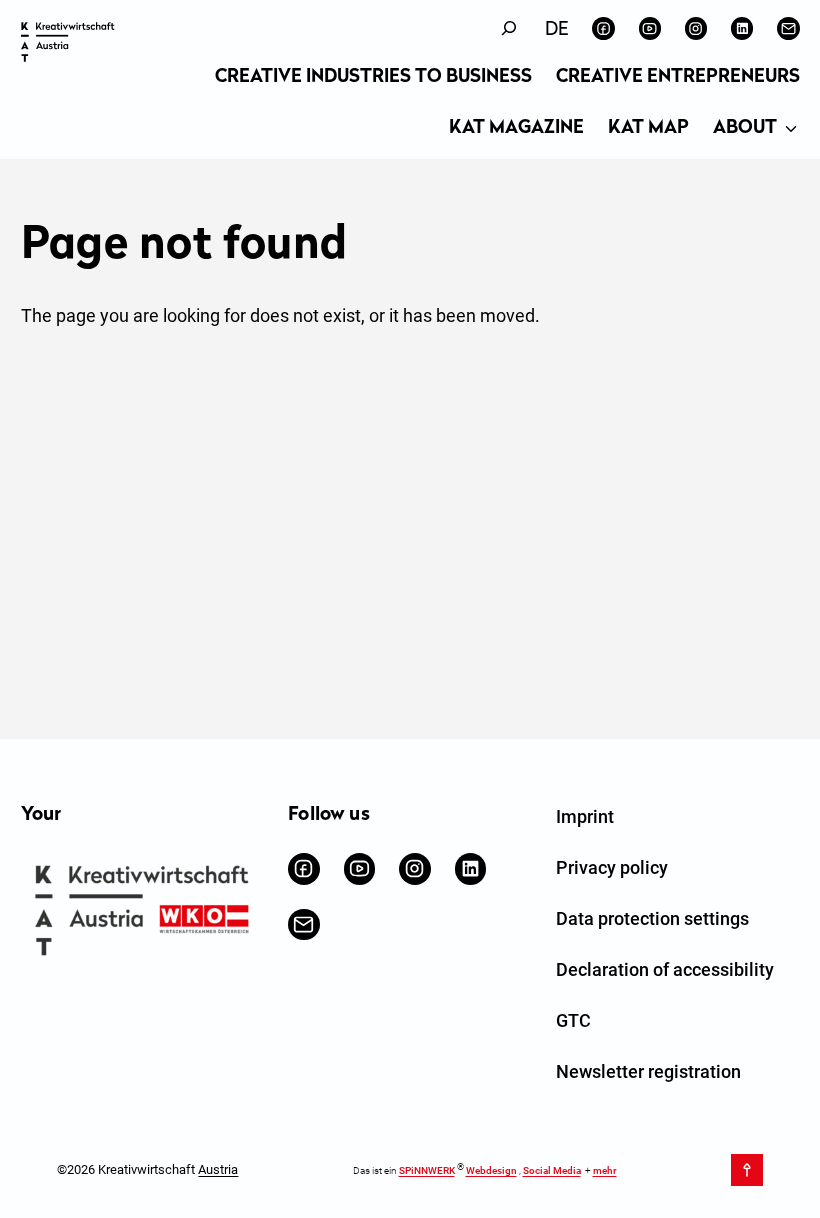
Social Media (552, 1170)
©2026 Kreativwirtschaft (147, 1169)
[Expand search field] (509, 28)
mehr (605, 1170)
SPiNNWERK (427, 1170)
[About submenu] (791, 130)
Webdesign (491, 1170)
